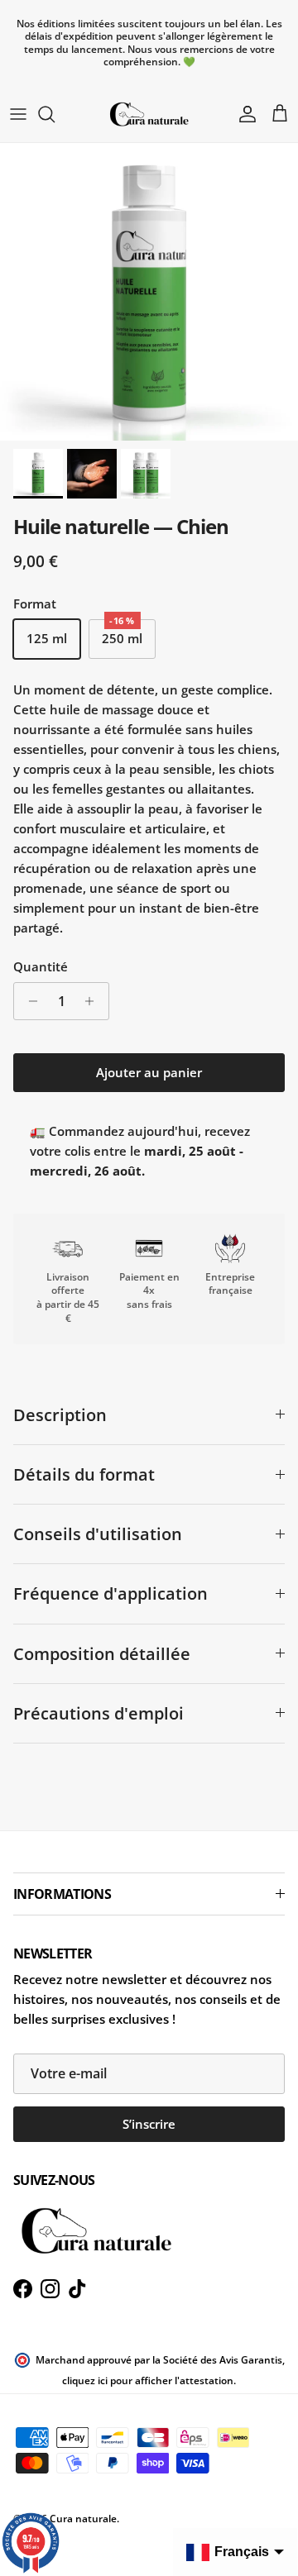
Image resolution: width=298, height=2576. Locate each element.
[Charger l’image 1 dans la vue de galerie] (149, 292)
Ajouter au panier (149, 1072)
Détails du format (84, 1474)
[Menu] (18, 114)
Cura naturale (83, 2519)
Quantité (41, 966)
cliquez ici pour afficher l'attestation (148, 2380)
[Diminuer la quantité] (29, 1001)
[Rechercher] (55, 114)
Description (60, 1415)
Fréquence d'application (111, 1593)
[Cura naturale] (149, 114)
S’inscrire (149, 2124)
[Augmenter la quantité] (94, 1001)
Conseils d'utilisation (98, 1534)
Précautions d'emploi (99, 1713)
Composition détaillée (102, 1654)
